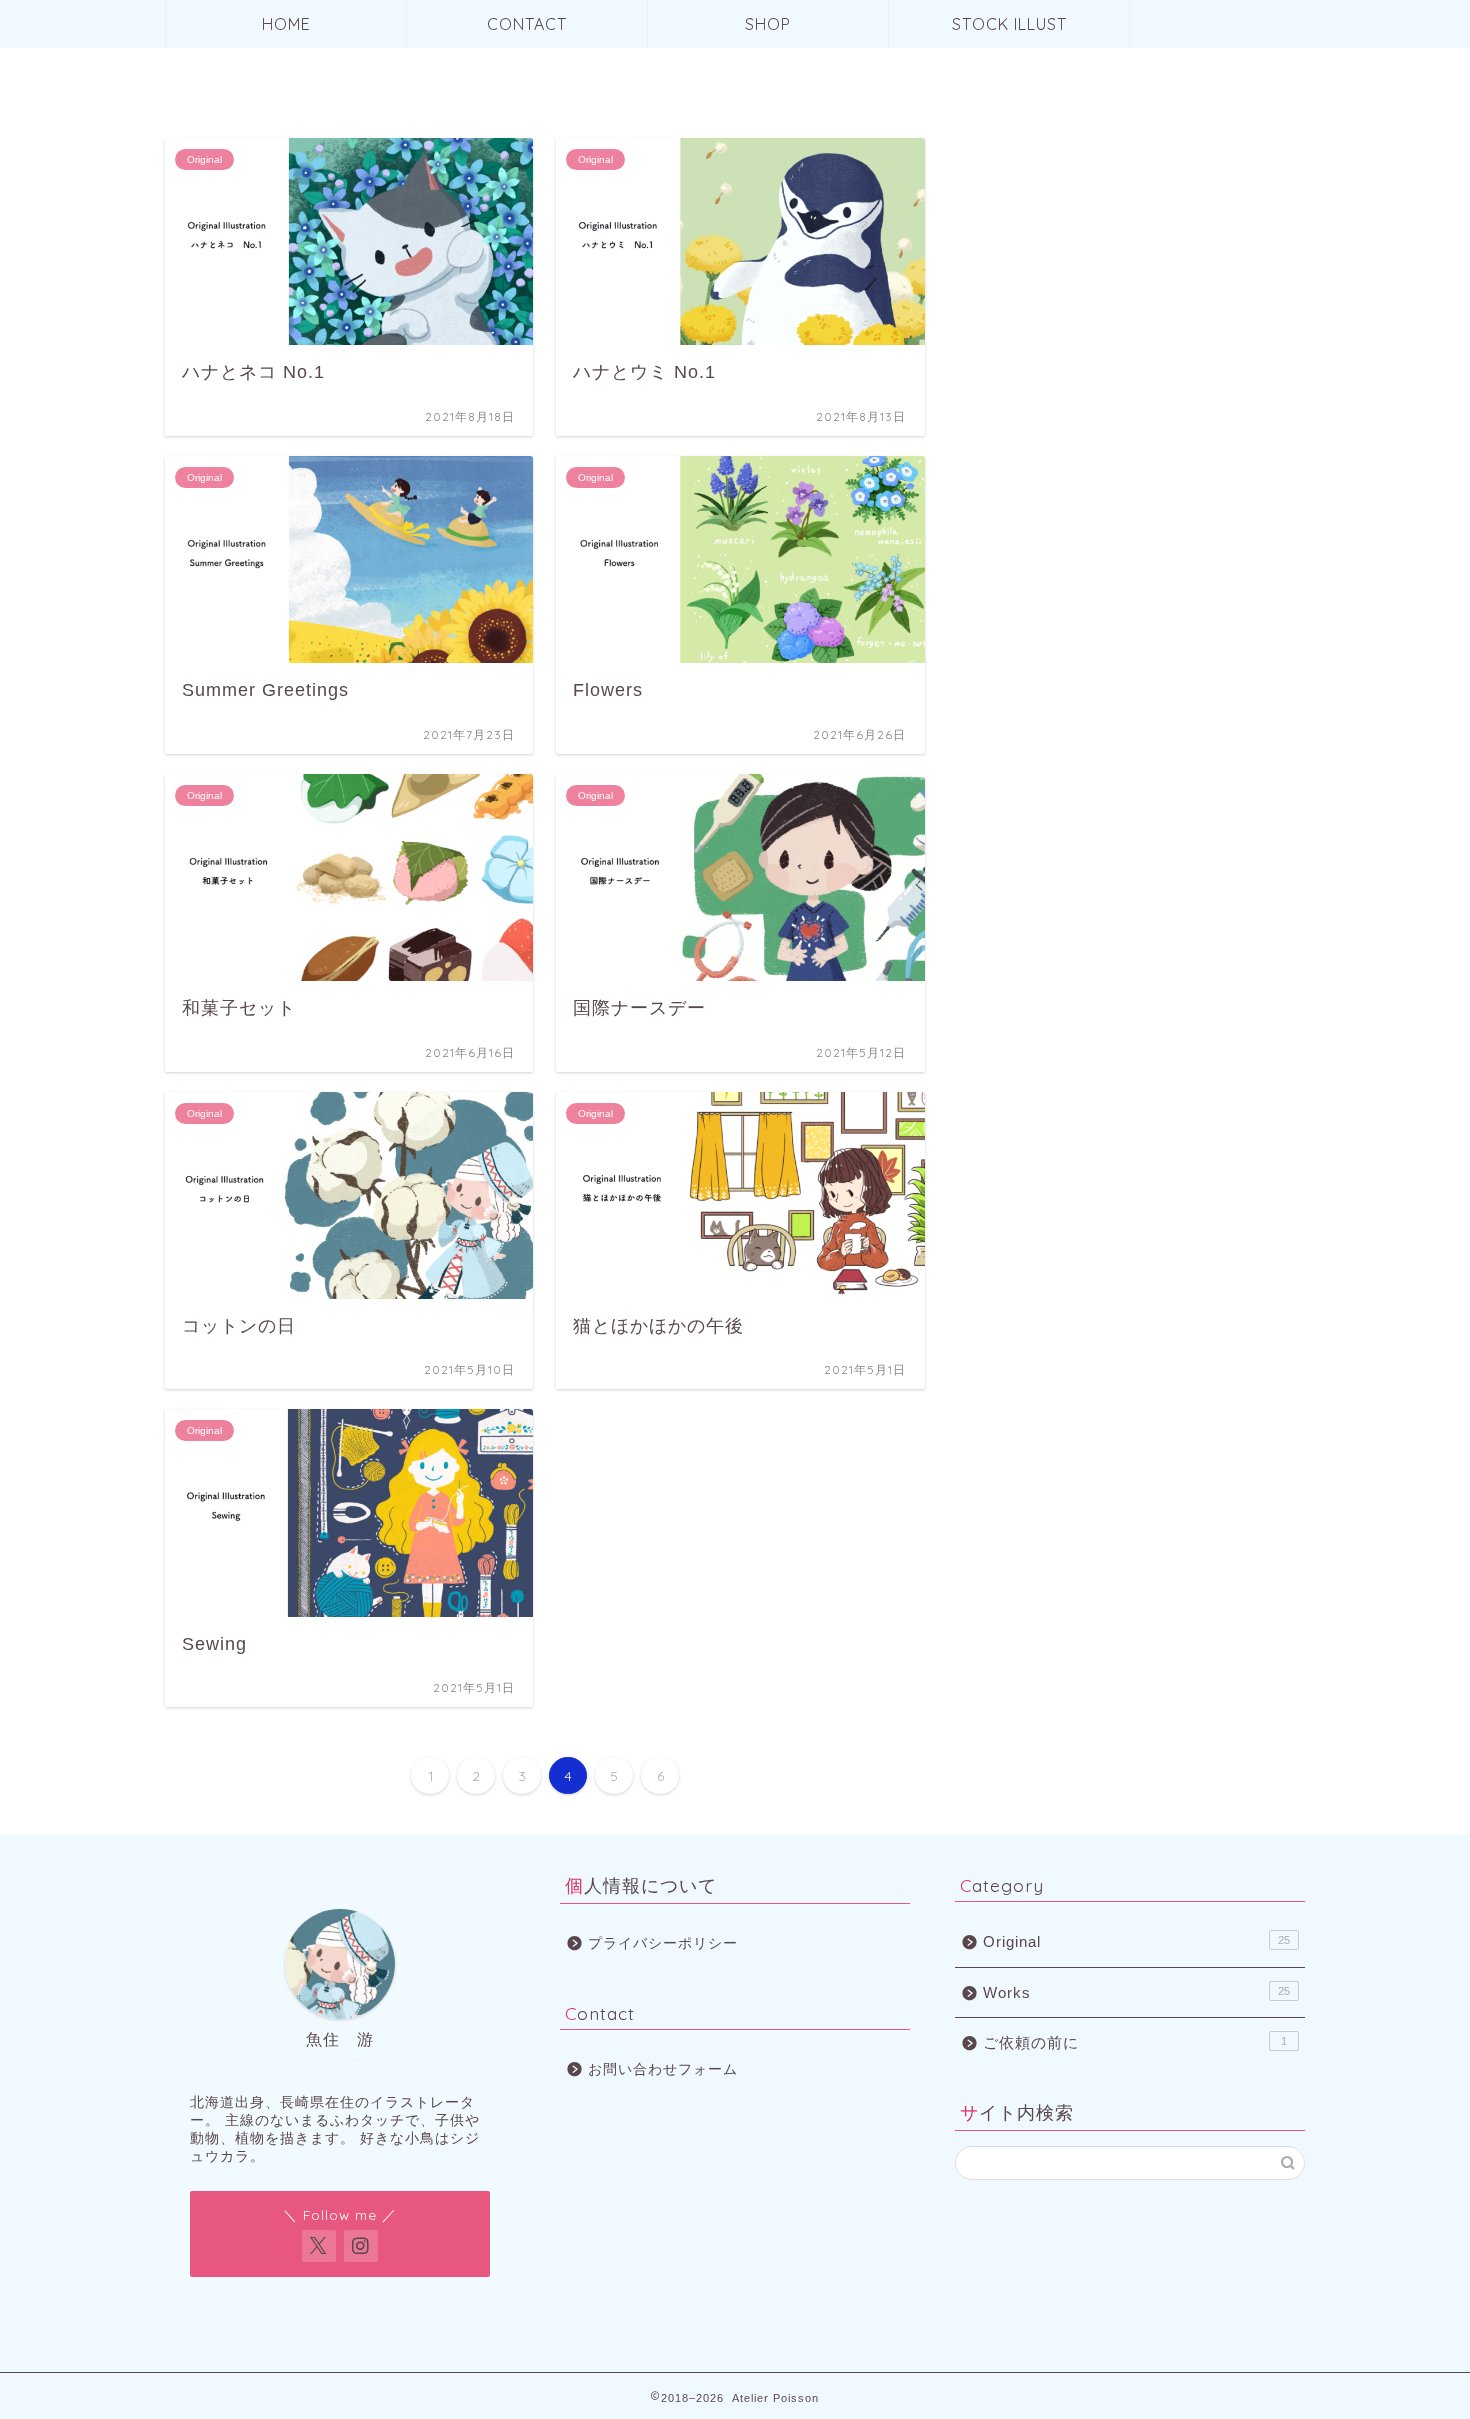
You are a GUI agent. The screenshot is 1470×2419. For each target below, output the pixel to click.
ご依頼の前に (1135, 2042)
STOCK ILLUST (1009, 24)
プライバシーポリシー (663, 1943)
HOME (286, 24)
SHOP (768, 24)
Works (1136, 1992)
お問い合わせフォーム (663, 2069)
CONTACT (527, 24)
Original (1136, 1941)
